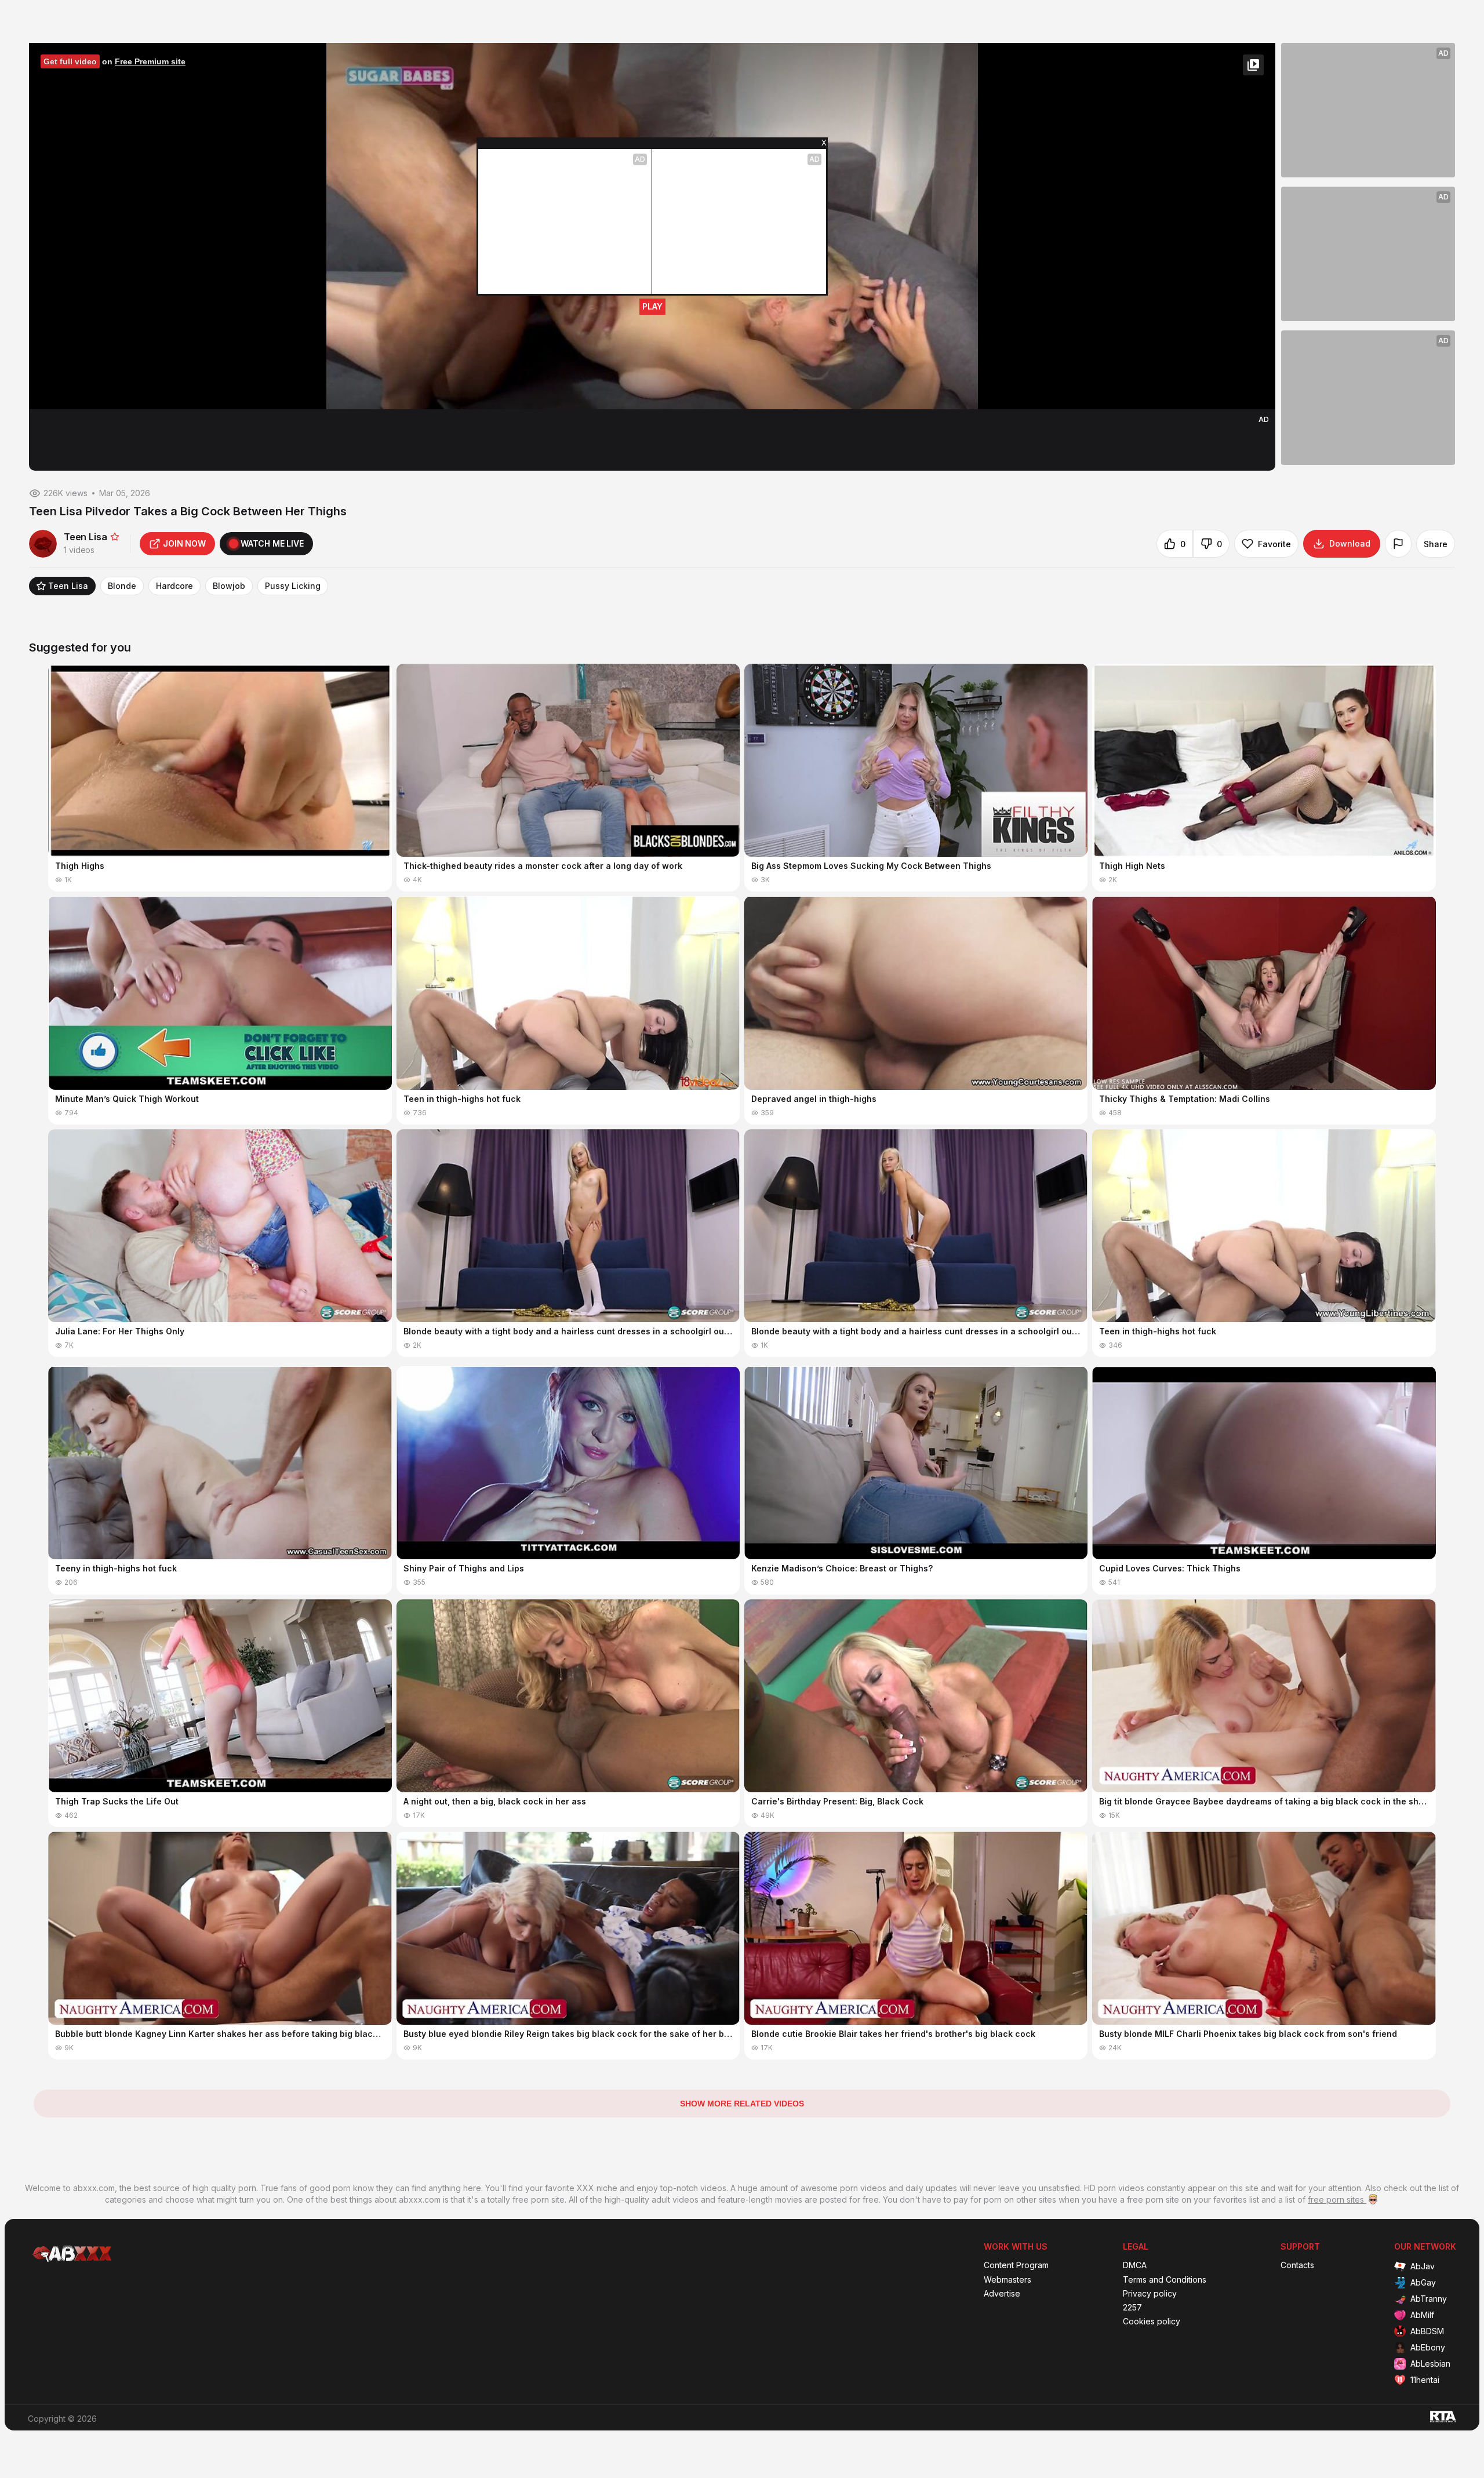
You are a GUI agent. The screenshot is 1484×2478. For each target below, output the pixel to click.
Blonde (122, 586)
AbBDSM (1427, 2331)
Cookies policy (1152, 2321)
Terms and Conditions (1165, 2280)
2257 (1132, 2308)
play (652, 306)
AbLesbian (1430, 2364)
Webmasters (1007, 2280)
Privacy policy (1150, 2294)
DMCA (1135, 2265)
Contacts (1297, 2265)
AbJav (1423, 2266)
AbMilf (1422, 2315)
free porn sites (1337, 2199)
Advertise (1002, 2294)
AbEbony (1428, 2347)
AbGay (1423, 2282)
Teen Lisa (68, 586)
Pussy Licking (293, 586)
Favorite (1274, 544)
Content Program (1016, 2265)
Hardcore (174, 586)
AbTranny (1429, 2299)
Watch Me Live (272, 543)
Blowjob (229, 586)
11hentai (1425, 2380)
